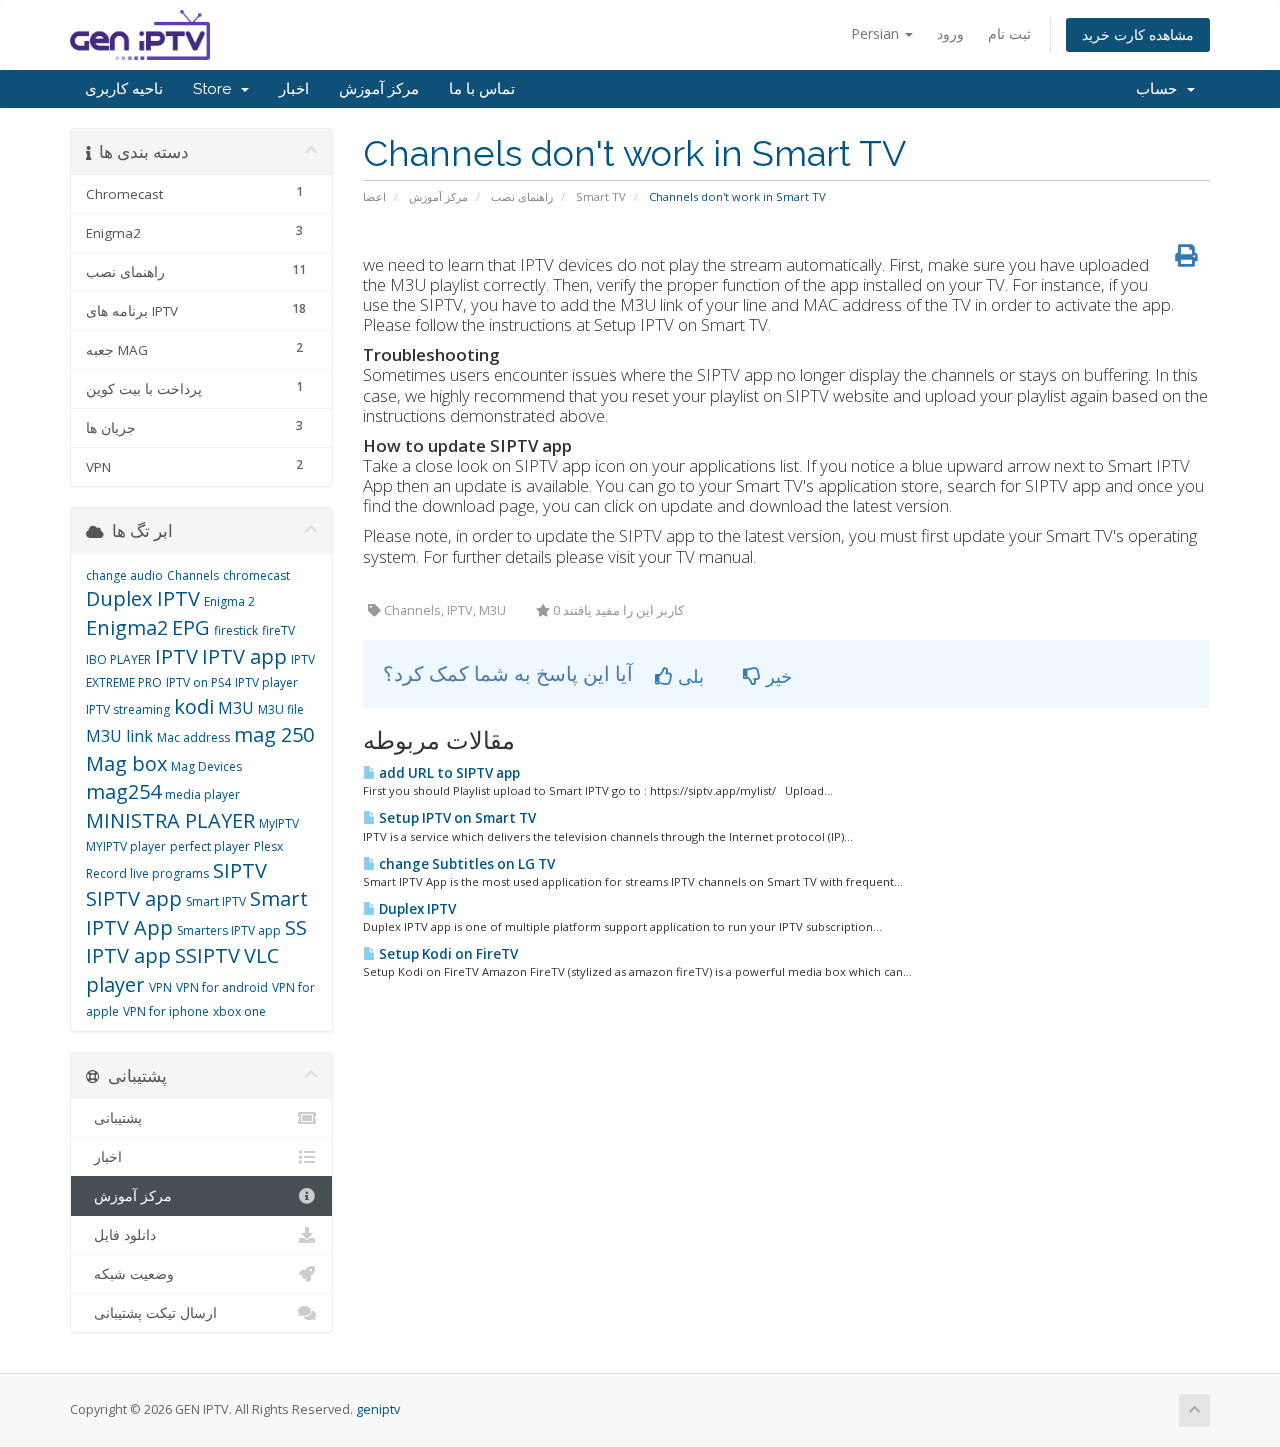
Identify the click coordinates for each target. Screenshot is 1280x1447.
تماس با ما (482, 89)
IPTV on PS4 (198, 682)
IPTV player (266, 682)
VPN (160, 987)
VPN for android (222, 987)
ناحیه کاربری (124, 89)
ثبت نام (1009, 33)
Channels (193, 575)
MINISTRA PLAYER (170, 820)
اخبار (294, 89)
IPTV (176, 656)
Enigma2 (127, 627)
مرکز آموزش (379, 89)
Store (216, 89)
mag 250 (274, 734)
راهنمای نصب (522, 196)
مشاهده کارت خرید (1138, 34)
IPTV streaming (128, 709)
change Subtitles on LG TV (465, 864)
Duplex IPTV (416, 909)
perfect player (210, 846)
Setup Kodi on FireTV (447, 954)
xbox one (239, 1011)
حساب (1160, 89)
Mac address (193, 737)
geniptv (378, 1409)
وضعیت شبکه (130, 1274)
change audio (124, 575)
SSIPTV (207, 955)
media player (202, 794)
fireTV (278, 630)
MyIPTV (279, 823)
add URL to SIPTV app (448, 773)
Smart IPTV (216, 901)
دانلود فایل (121, 1235)
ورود (950, 33)
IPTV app (244, 656)
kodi (194, 706)
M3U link (119, 736)
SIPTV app (134, 898)
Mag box (126, 763)
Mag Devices (206, 766)
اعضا (374, 196)
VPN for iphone (166, 1011)
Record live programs (147, 873)
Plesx (268, 846)
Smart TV (601, 196)
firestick (236, 630)
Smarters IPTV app (229, 930)
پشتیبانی (114, 1118)
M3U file (281, 709)
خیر (776, 676)
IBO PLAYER (118, 659)
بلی (688, 676)
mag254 (123, 791)
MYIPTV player (126, 846)
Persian (877, 33)
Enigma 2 (229, 601)
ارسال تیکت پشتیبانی (151, 1313)
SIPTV (240, 870)
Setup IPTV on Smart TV (456, 818)
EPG (191, 627)
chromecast (256, 575)
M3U (236, 708)
